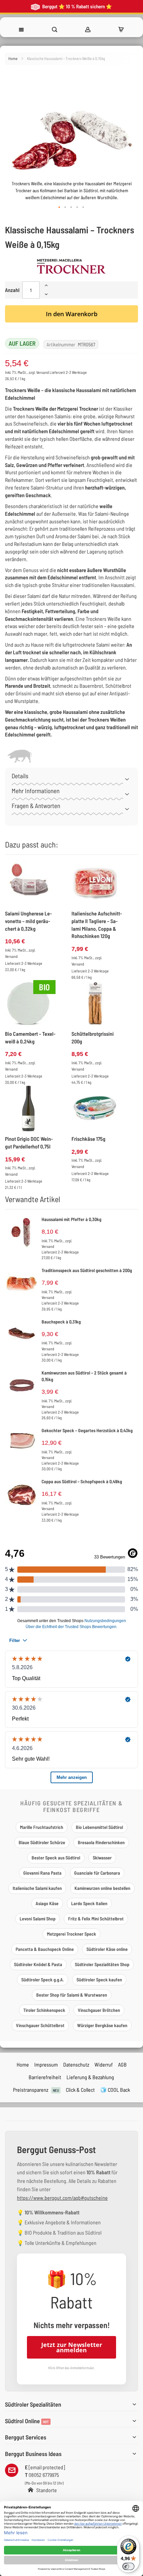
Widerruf (104, 2064)
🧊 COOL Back (115, 2090)
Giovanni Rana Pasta (42, 1873)
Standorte (47, 2490)
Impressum (46, 2064)
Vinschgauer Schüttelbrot (40, 2025)
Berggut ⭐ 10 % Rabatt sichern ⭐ (77, 6)
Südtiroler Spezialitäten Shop (102, 1964)
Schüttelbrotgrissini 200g (93, 1037)
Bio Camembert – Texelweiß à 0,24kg (30, 1037)
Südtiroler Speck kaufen (99, 1980)
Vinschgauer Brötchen (99, 2010)
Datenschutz (76, 2064)
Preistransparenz (36, 2090)
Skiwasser (102, 1858)
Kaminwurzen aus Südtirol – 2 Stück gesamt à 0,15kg (84, 1376)
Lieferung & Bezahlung (90, 2077)
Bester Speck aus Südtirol (56, 1858)
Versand (43, 372)
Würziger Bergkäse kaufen (102, 2025)
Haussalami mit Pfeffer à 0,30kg (71, 1219)
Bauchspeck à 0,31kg (61, 1322)
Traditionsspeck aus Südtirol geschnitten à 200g (87, 1270)
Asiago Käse (47, 1903)
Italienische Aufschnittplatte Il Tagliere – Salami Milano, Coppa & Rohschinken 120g (97, 925)
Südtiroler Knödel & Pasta (38, 1964)
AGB (122, 2064)
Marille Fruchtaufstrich (42, 1827)
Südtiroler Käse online (107, 1949)
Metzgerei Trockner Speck (71, 1934)
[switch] (128, 2566)
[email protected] (47, 2467)
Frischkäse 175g (88, 1139)
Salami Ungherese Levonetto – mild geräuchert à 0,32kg (28, 921)
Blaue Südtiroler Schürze (42, 1842)
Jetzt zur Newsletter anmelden (72, 2347)
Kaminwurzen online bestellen (102, 1888)
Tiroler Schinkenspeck (44, 2010)
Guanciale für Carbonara (97, 1873)
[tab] (71, 778)
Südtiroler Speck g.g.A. (43, 1980)
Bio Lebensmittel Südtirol (99, 1827)
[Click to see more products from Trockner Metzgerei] (71, 266)
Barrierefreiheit (45, 2077)
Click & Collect (80, 2090)
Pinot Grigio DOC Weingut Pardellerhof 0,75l (29, 1142)
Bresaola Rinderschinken (101, 1842)
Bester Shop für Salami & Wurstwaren (72, 1995)
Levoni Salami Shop (38, 1919)
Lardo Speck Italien (89, 1903)
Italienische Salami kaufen (37, 1888)
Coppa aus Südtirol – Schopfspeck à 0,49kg (82, 1481)
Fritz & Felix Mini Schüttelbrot (96, 1919)
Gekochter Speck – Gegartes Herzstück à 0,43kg (87, 1430)
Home (13, 58)
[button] (60, 207)
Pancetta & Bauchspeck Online (45, 1949)
